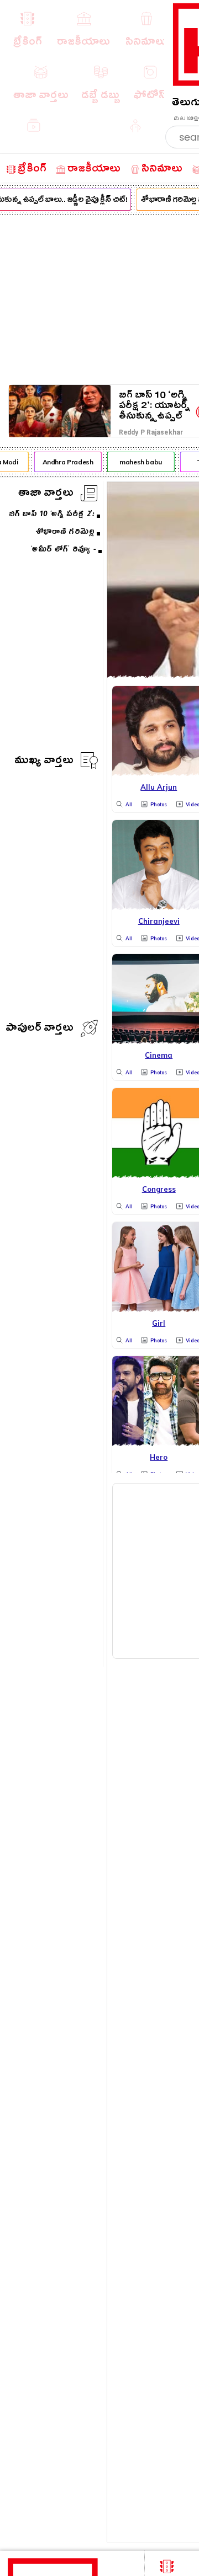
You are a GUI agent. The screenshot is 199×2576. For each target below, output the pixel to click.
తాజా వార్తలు (46, 494)
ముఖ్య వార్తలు (44, 762)
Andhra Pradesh (65, 462)
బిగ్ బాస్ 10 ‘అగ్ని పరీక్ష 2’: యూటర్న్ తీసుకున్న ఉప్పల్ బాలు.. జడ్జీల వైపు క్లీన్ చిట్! (155, 406)
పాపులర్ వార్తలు (40, 1029)
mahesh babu (138, 462)
